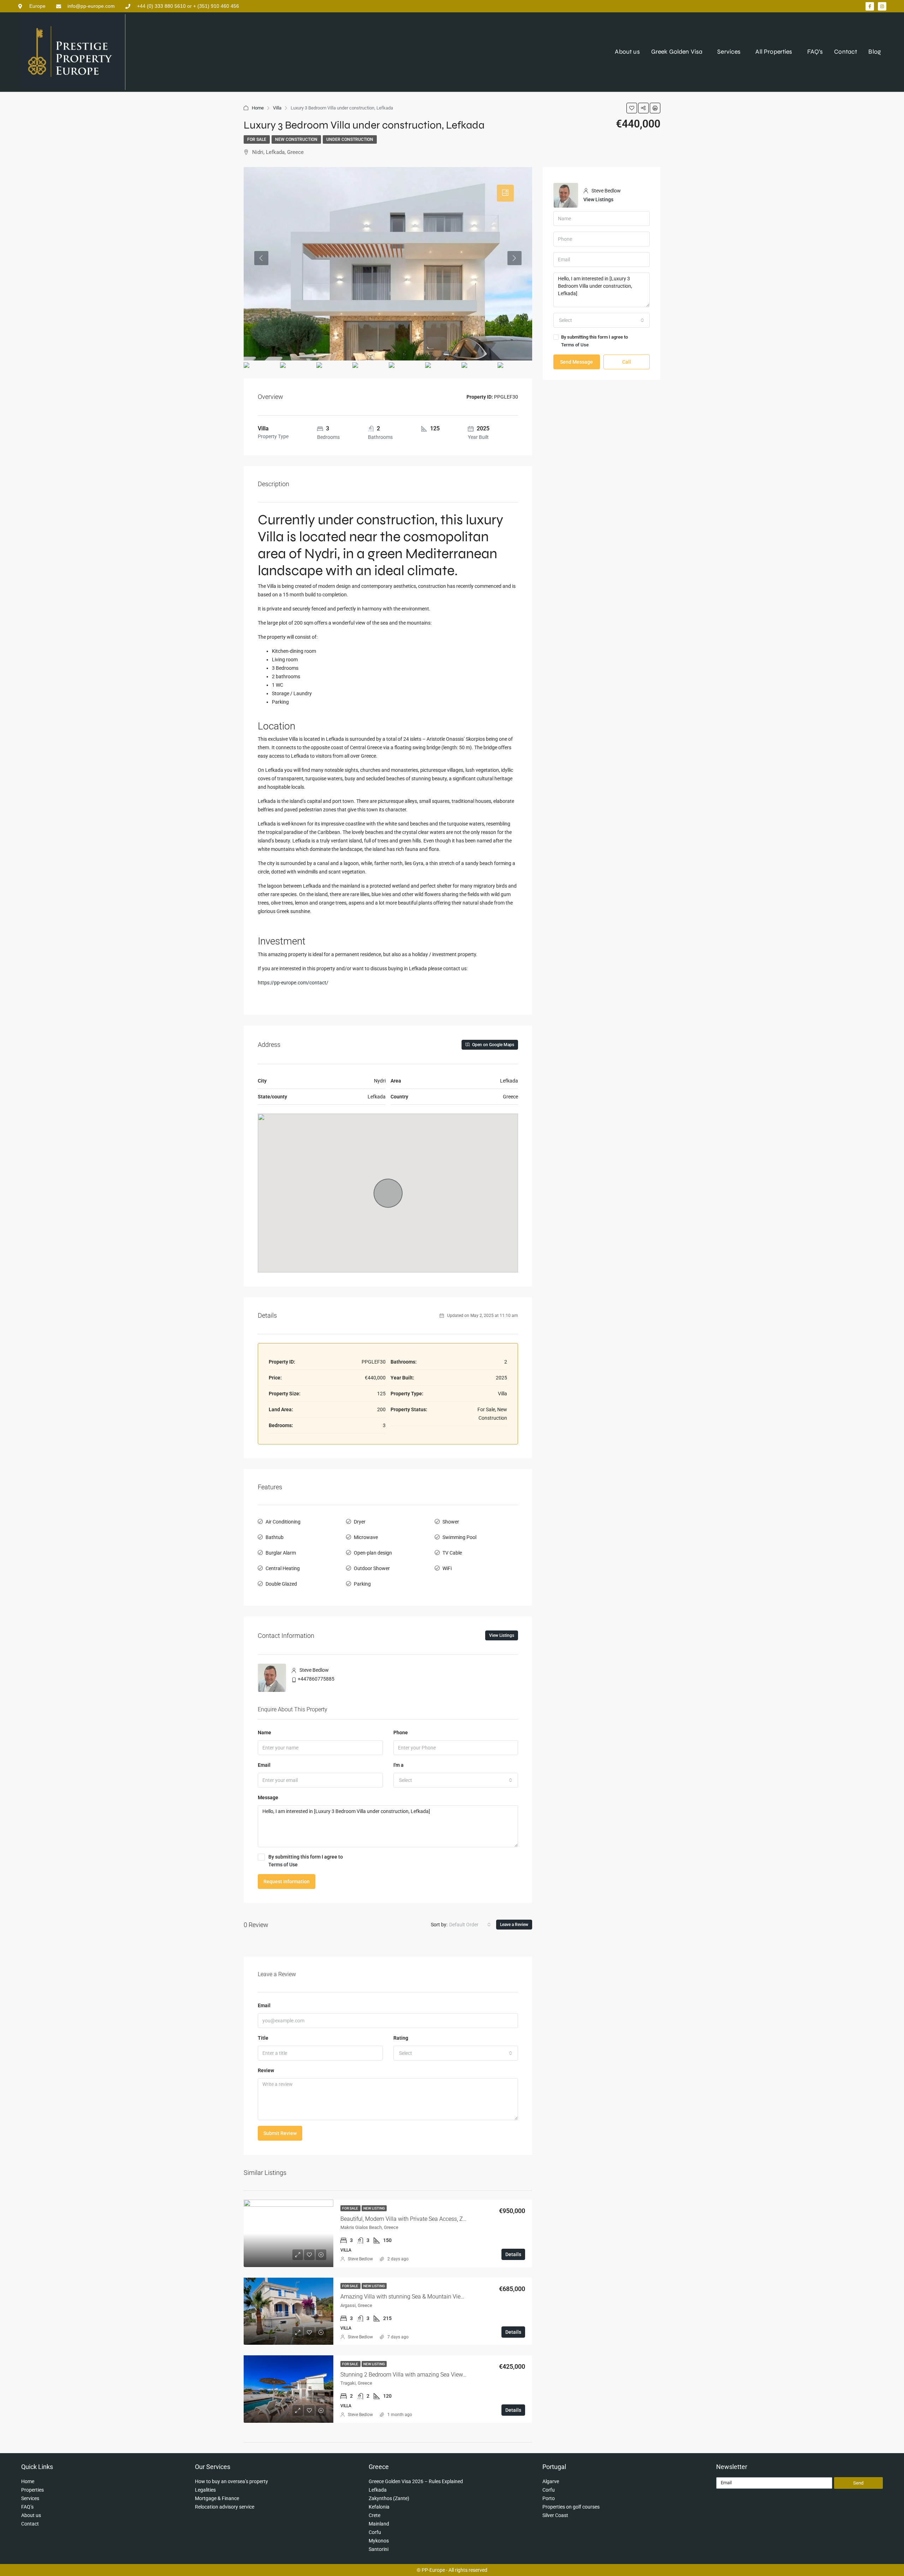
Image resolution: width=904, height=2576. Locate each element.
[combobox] (456, 1780)
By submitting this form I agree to (306, 1861)
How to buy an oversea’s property (231, 2481)
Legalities (205, 2490)
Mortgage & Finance (217, 2498)
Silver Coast (555, 2515)
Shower (451, 1522)
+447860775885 (316, 1679)
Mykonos (379, 2541)
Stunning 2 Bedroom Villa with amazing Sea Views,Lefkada (414, 2375)
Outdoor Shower (372, 1568)
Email (264, 1765)
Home (258, 108)
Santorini (379, 2549)
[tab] (505, 193)
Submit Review (280, 2133)
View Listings (502, 1635)
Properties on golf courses (571, 2507)
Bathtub (275, 1537)
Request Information (287, 1882)
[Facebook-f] (870, 6)
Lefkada (378, 2490)
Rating (401, 2038)
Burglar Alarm (281, 1553)
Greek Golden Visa (677, 52)
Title (263, 2038)
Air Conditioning (283, 1522)
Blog (875, 52)
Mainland (379, 2524)
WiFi (447, 1568)
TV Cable (452, 1553)
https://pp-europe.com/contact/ (293, 983)
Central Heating (283, 1568)
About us (627, 52)
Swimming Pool (459, 1537)
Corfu (375, 2532)
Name (264, 1733)
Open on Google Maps (493, 1045)
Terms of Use (283, 1865)
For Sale (257, 139)
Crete (374, 2515)
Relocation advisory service (225, 2507)
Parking (362, 1584)
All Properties (774, 52)
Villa (277, 108)
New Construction (296, 139)
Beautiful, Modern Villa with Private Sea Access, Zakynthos (413, 2219)
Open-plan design (373, 1553)
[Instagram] (882, 6)
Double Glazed (281, 1584)
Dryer (360, 1522)
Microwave (366, 1537)
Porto (549, 2498)
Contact (846, 52)
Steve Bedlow (360, 2259)
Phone (401, 1733)
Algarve (551, 2481)
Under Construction (350, 139)
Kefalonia (379, 2507)
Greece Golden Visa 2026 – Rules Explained (416, 2481)
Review (266, 2070)
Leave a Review (514, 1925)
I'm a (399, 1765)
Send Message (576, 362)
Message (268, 1797)
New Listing (374, 2208)
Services (729, 52)
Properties (32, 2490)
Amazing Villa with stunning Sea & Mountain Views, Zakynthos (418, 2297)
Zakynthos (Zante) (389, 2498)
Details (513, 2254)
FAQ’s (815, 52)
